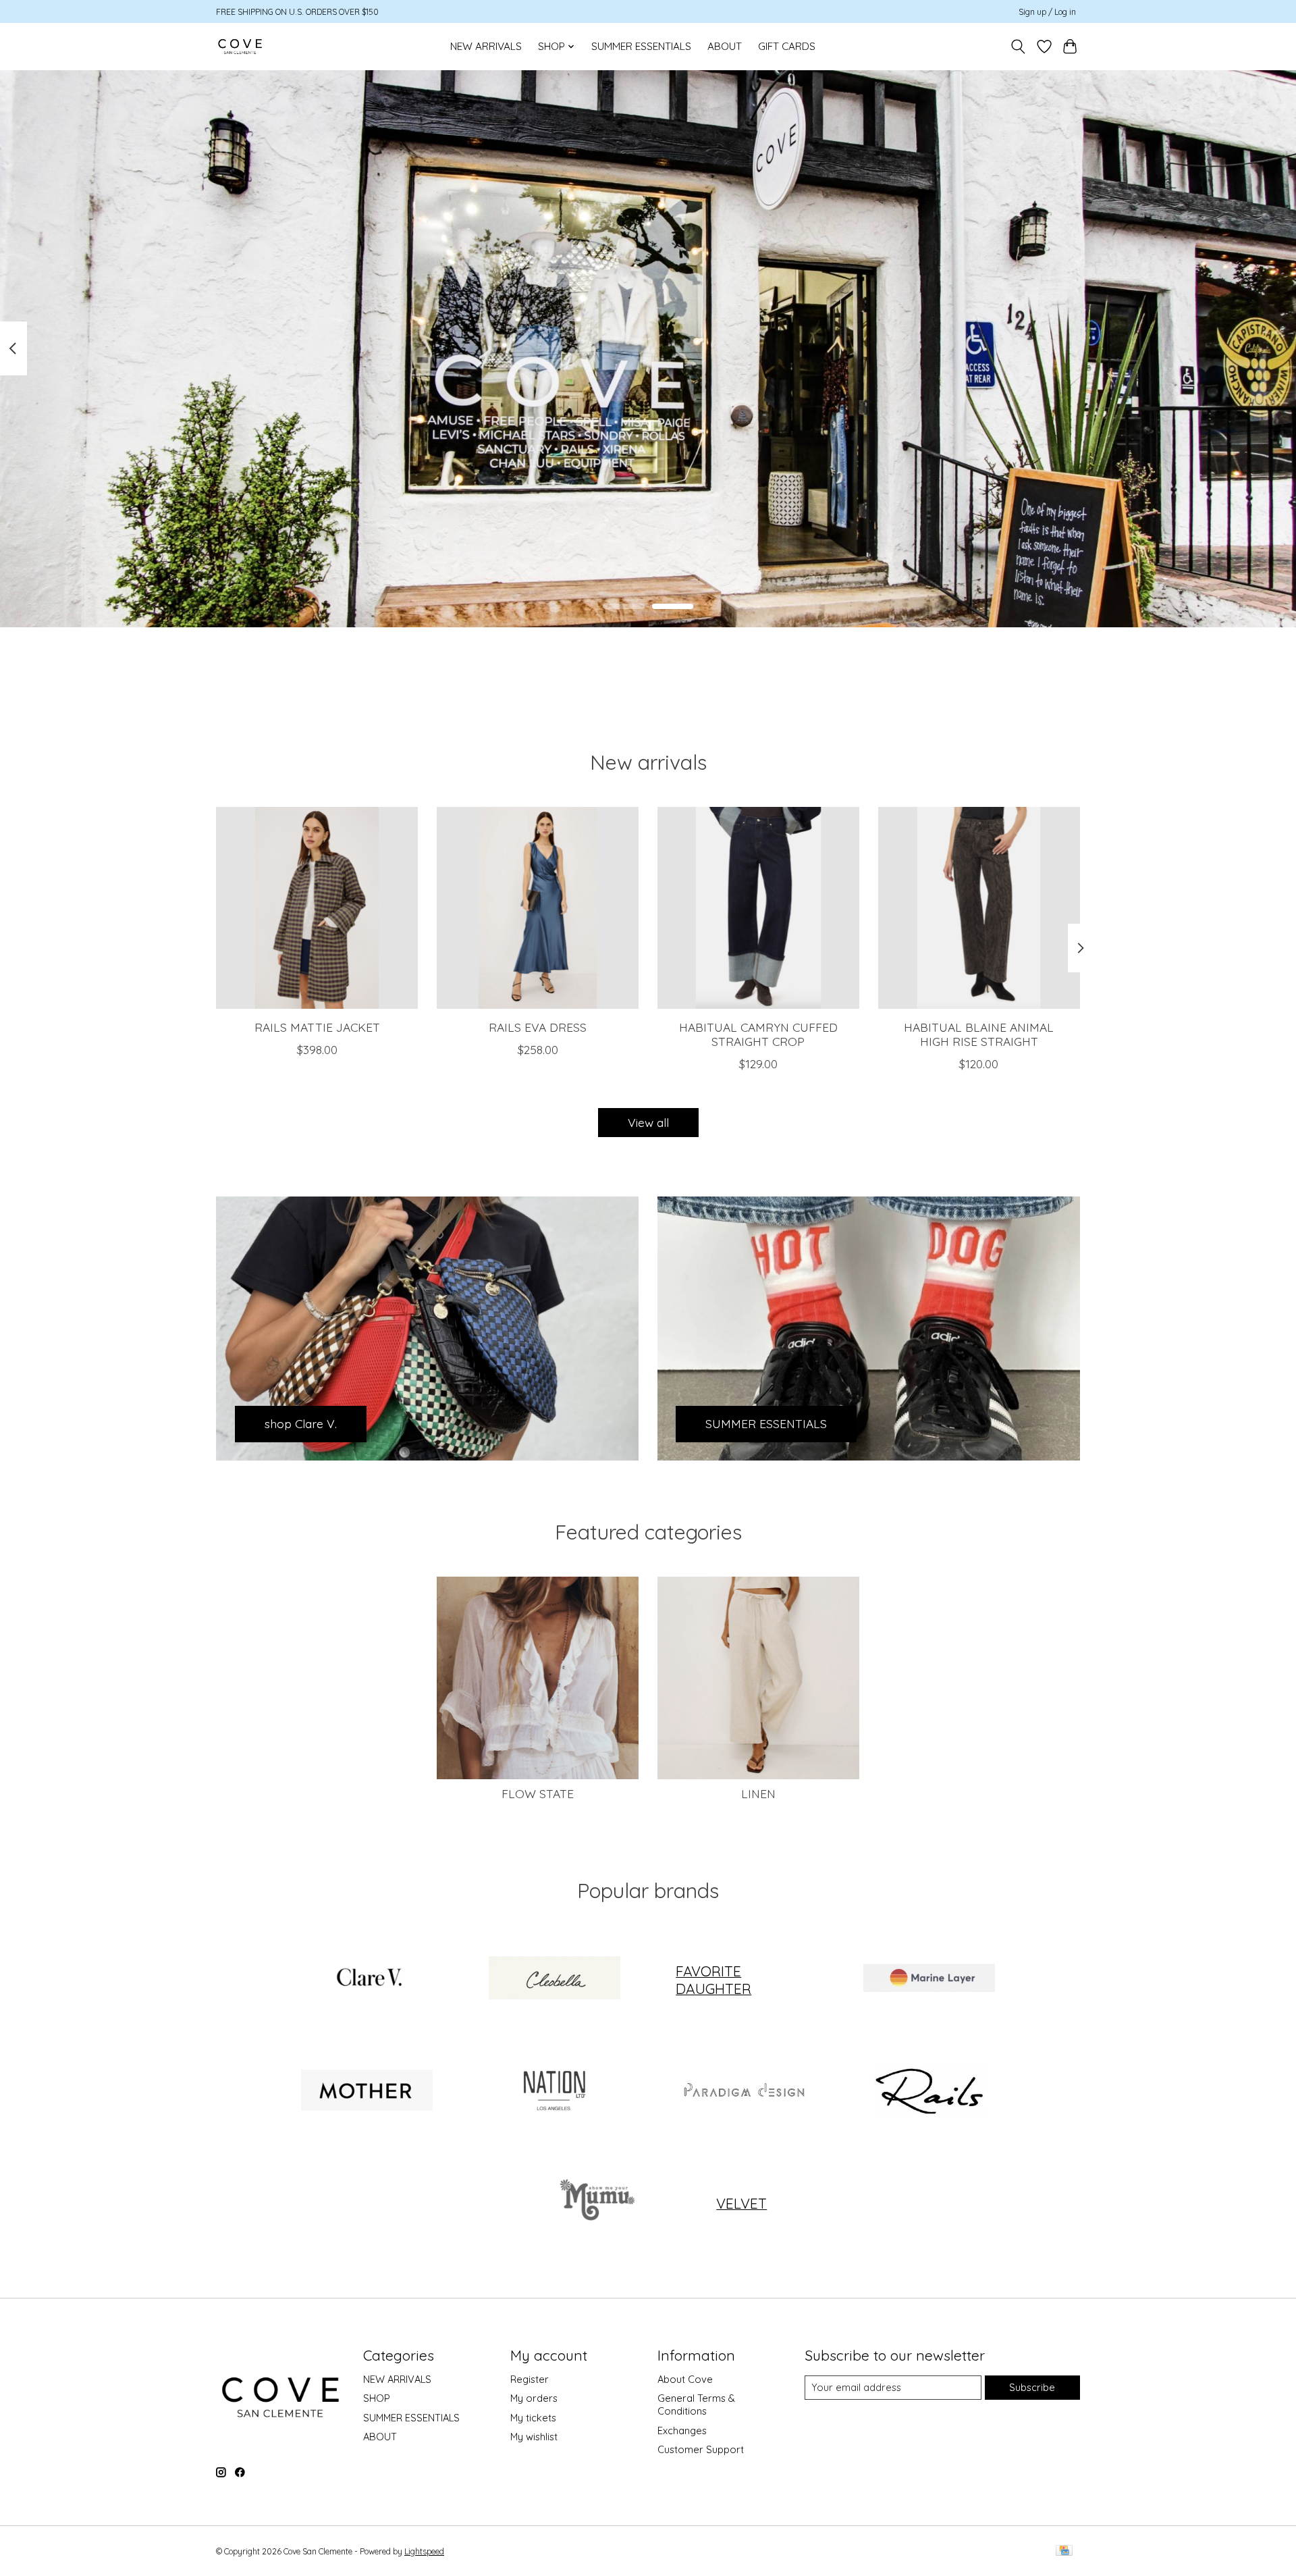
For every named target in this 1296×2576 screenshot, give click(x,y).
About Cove (685, 2379)
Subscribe (1032, 2387)
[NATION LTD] (554, 2091)
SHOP (377, 2398)
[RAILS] (929, 2091)
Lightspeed (424, 2551)
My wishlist (534, 2437)
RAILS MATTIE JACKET (317, 1026)
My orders (534, 2398)
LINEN (758, 1793)
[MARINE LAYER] (929, 1980)
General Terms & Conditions (696, 2404)
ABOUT (725, 46)
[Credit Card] (1064, 2551)
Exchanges (682, 2430)
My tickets (533, 2418)
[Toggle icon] (1018, 47)
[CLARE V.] (367, 1980)
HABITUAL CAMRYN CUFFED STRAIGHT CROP (758, 1033)
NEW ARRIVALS (486, 46)
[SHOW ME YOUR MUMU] (595, 2203)
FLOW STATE (538, 1793)
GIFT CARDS (787, 46)
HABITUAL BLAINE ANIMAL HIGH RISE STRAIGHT (979, 1033)
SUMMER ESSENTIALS (641, 46)
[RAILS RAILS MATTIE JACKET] (317, 908)
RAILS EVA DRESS (538, 1026)
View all (648, 1122)
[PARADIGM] (742, 2091)
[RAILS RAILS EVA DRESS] (538, 908)
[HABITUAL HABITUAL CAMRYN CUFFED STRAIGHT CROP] (758, 908)
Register (530, 2379)
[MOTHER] (367, 2091)
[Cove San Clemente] (240, 46)
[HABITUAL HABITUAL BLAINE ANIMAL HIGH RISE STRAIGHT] (979, 908)
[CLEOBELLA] (554, 1980)
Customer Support (701, 2449)
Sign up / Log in (1047, 12)
